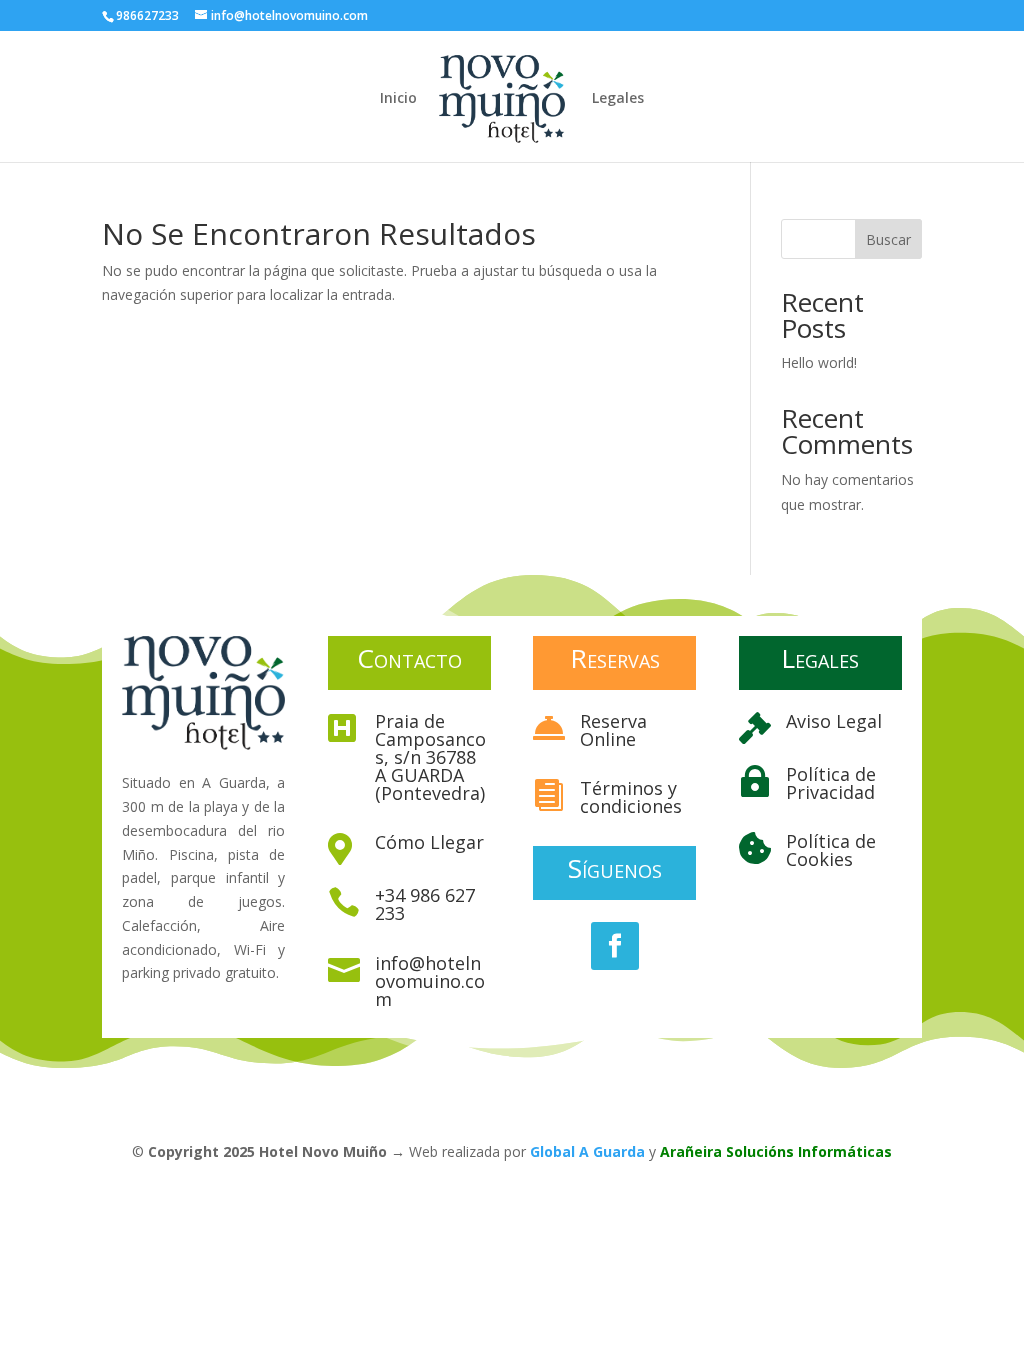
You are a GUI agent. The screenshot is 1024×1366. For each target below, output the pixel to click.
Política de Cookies (831, 850)
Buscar (888, 239)
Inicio (398, 99)
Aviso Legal (834, 721)
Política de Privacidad (831, 783)
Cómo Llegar (429, 842)
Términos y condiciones (631, 797)
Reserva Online (613, 730)
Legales (618, 99)
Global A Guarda (587, 1151)
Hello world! (819, 362)
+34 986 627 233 (425, 904)
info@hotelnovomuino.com (430, 981)
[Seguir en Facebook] (615, 946)
